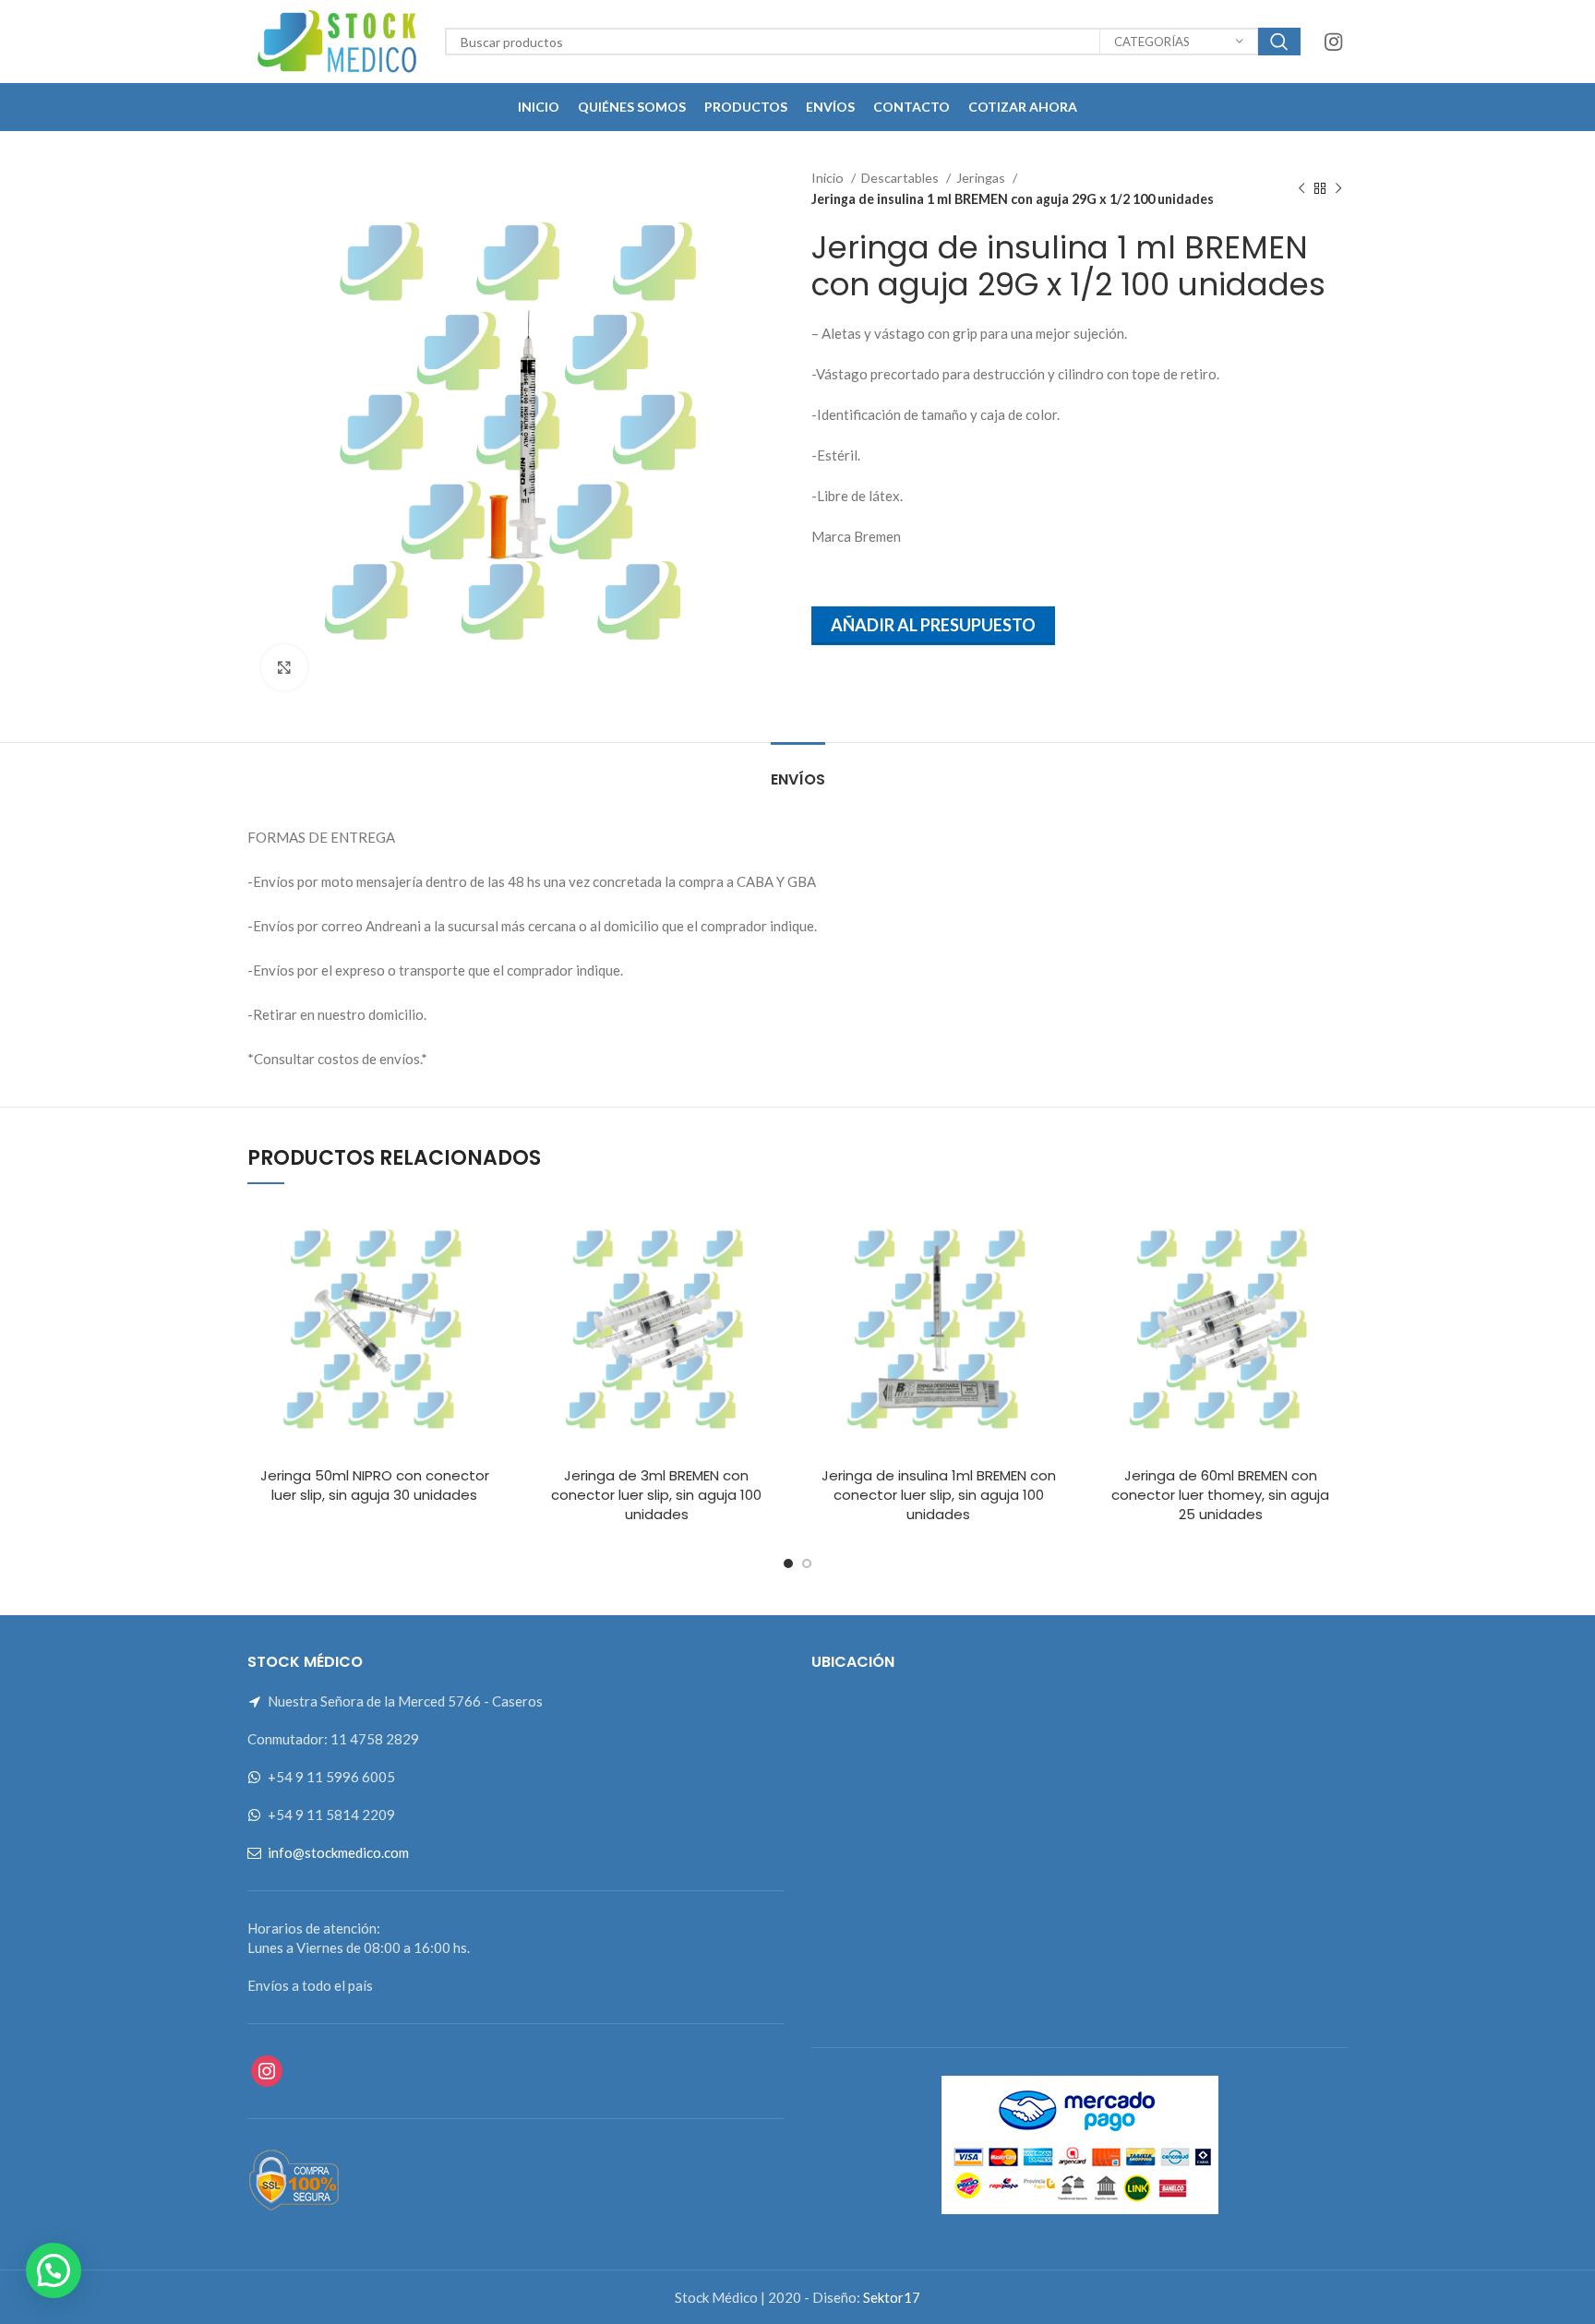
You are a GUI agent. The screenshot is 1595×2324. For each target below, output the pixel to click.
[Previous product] (1301, 189)
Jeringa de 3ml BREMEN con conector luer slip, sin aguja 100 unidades (656, 1495)
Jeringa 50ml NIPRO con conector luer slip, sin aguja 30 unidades (375, 1485)
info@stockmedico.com (338, 1852)
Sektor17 (892, 2297)
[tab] (798, 770)
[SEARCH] (1279, 42)
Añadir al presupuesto (933, 625)
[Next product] (1338, 189)
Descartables (901, 178)
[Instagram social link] (1333, 42)
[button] (54, 2270)
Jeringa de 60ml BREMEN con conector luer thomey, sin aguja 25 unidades (1220, 1495)
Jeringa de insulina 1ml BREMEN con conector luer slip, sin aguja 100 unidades (939, 1495)
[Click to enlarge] (284, 667)
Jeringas (982, 178)
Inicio (829, 178)
